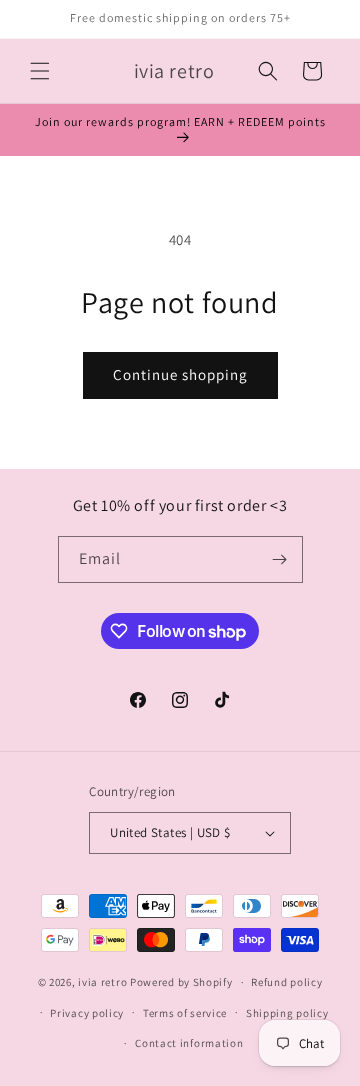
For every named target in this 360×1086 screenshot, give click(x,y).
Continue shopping (180, 374)
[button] (40, 71)
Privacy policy (87, 1013)
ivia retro (102, 982)
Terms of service (185, 1013)
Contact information (189, 1043)
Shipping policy (287, 1013)
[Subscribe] (280, 559)
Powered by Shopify (181, 982)
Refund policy (286, 982)
